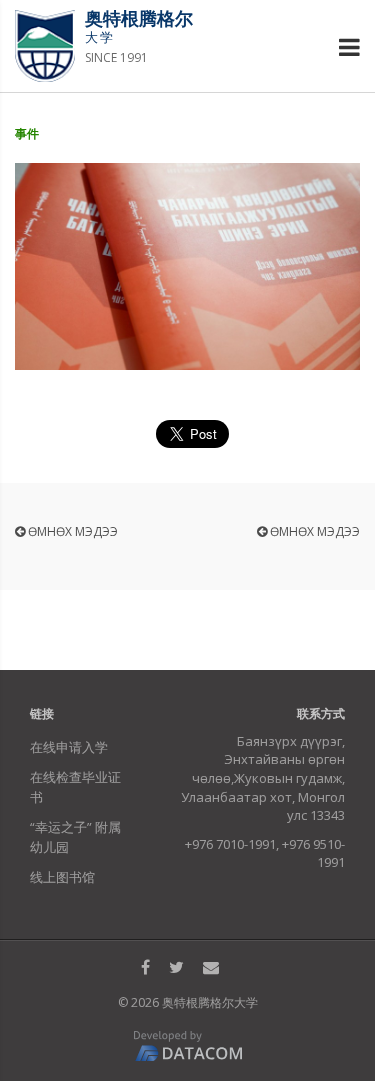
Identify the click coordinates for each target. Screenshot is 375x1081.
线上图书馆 (62, 877)
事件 (27, 133)
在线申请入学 (69, 747)
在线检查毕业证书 (75, 787)
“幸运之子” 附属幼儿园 (75, 837)
